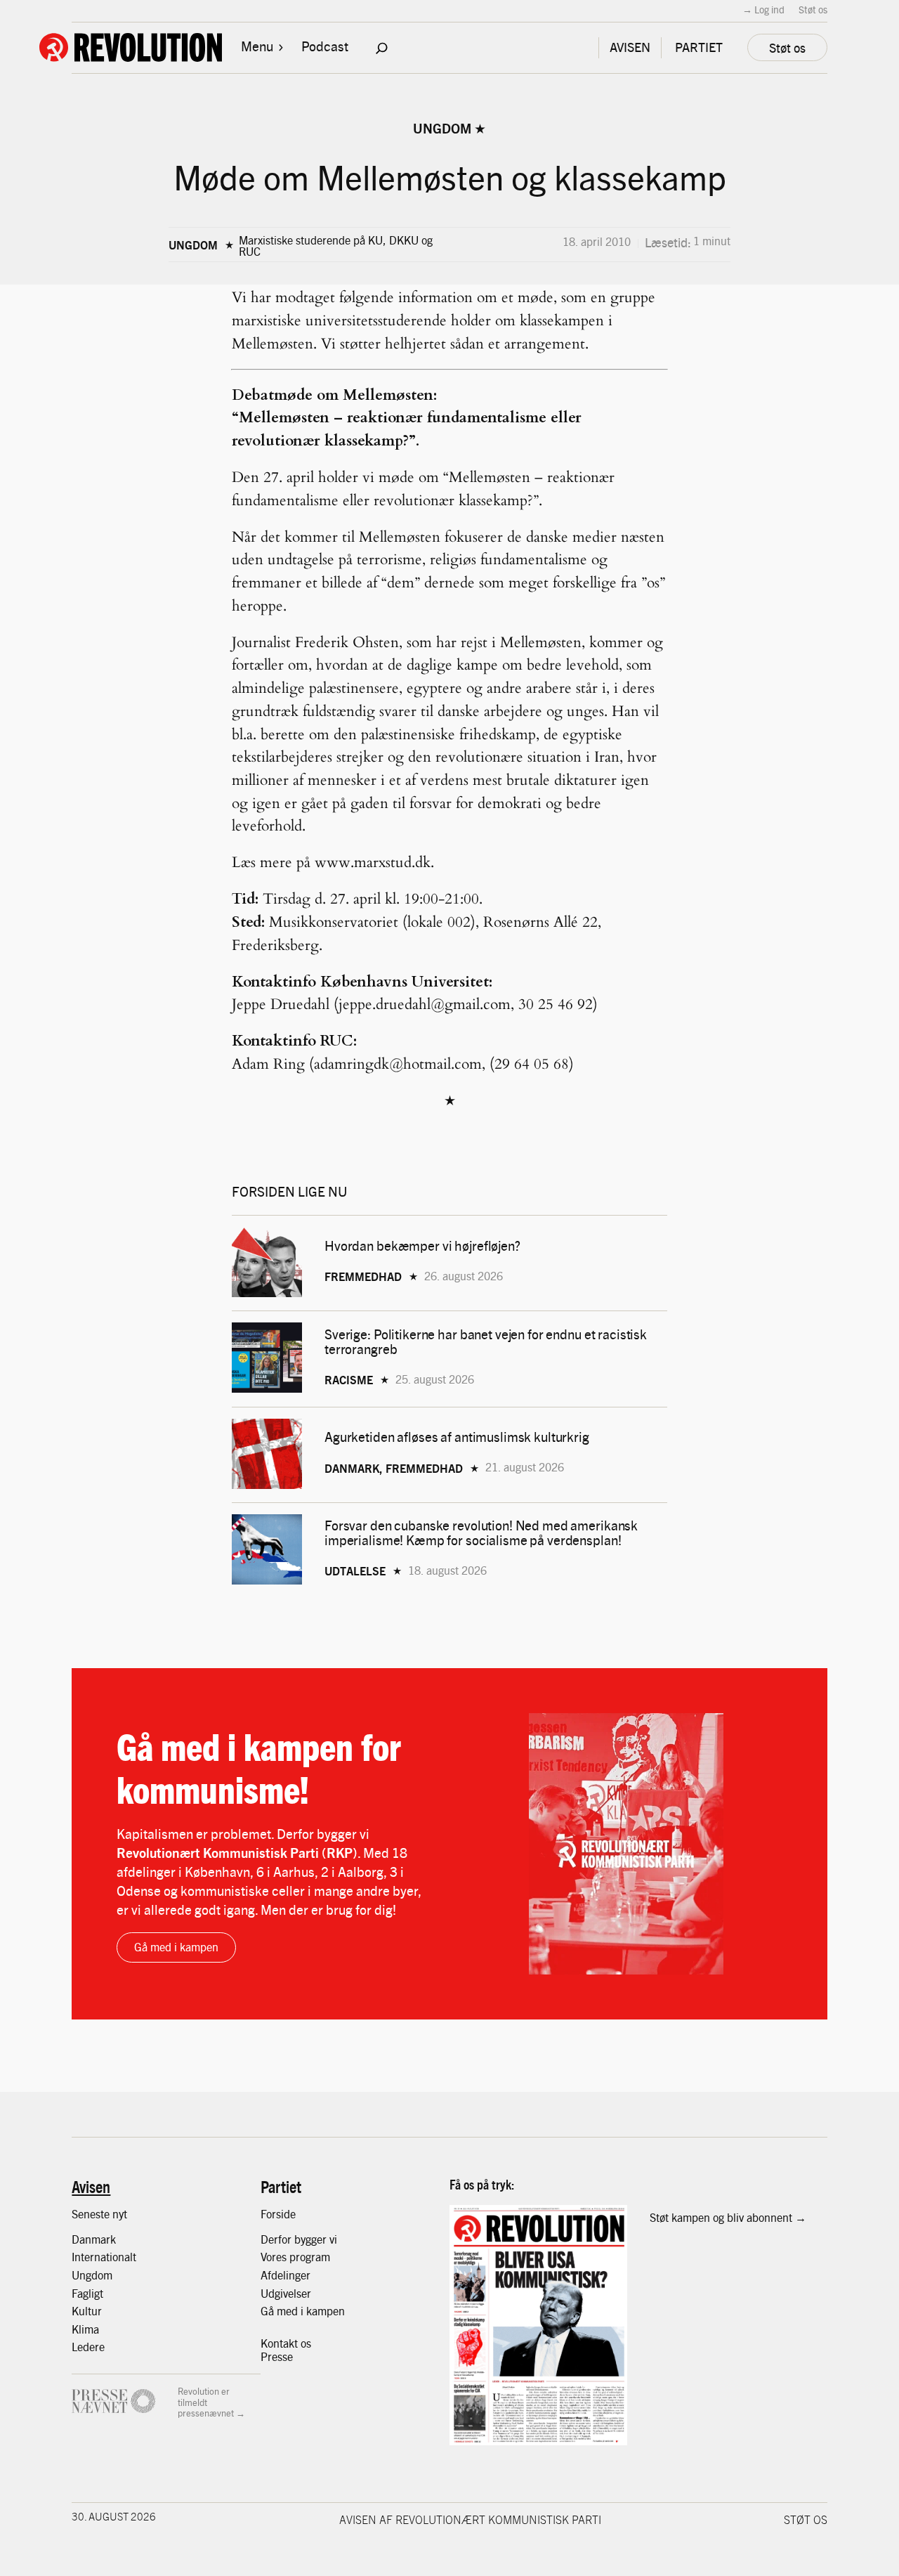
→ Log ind (763, 9)
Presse (277, 2356)
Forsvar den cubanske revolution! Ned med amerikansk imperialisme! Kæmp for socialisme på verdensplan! (481, 1533)
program (310, 2257)
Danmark (94, 2239)
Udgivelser (286, 2293)
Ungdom (442, 128)
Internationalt (104, 2257)
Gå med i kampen (176, 1947)
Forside (278, 2214)
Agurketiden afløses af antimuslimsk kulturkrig (458, 1437)
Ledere (88, 2347)
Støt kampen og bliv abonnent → (728, 2217)
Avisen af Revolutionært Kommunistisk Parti (470, 2519)
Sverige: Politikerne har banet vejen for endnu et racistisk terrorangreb (486, 1341)
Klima (85, 2329)
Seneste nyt (99, 2214)
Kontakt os (286, 2343)
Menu (257, 46)
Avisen (91, 2186)
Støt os (813, 9)
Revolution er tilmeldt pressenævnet (206, 2402)
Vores (275, 2257)
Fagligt (87, 2293)
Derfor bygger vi (299, 2239)
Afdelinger (286, 2275)
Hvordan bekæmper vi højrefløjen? (424, 1245)
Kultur (87, 2311)
